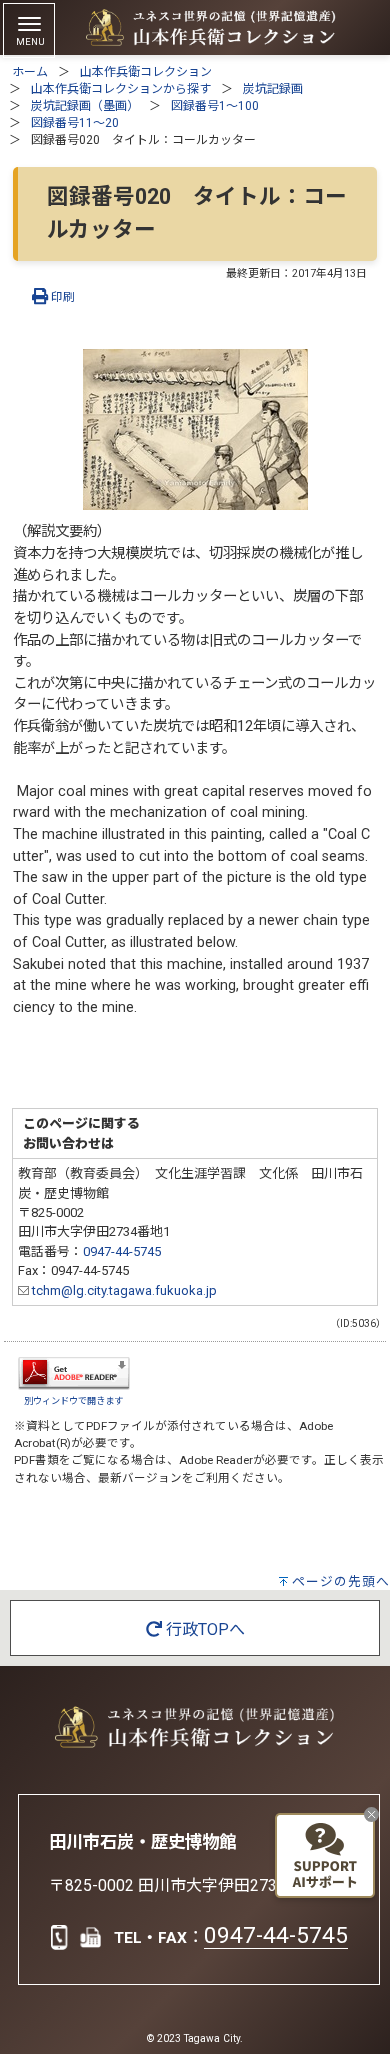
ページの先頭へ (341, 1581)
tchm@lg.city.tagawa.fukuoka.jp (123, 1290)
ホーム (30, 72)
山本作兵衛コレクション (146, 72)
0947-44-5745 (122, 1251)
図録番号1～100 (215, 106)
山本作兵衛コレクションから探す (121, 89)
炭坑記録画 (273, 89)
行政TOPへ (203, 1629)
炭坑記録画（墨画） (85, 106)
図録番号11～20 (75, 123)
